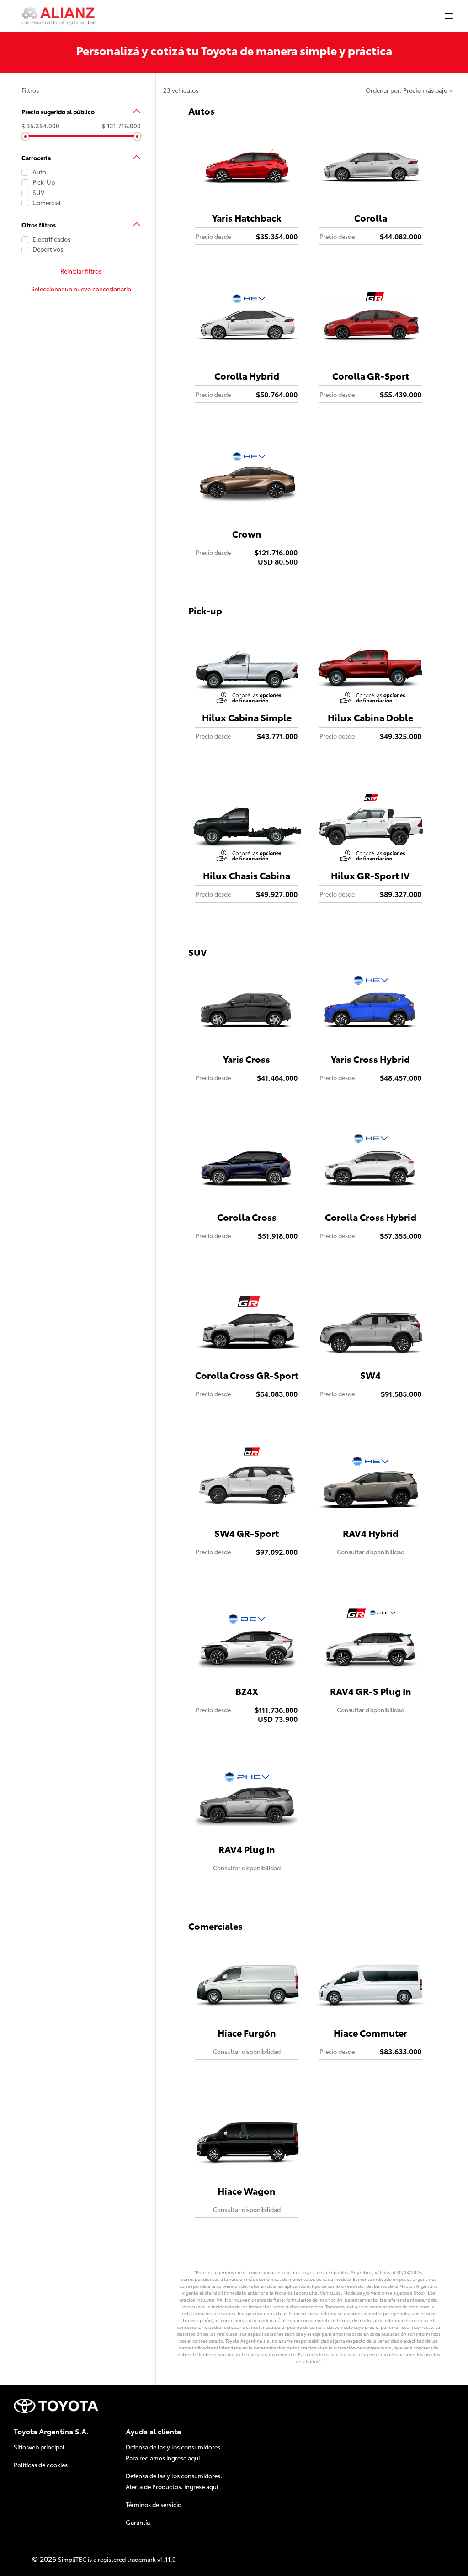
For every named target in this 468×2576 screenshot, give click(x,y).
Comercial (47, 203)
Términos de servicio (154, 2504)
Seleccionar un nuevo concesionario (81, 289)
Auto (39, 172)
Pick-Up (44, 182)
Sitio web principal (39, 2447)
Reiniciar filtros (81, 271)
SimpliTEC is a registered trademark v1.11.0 (117, 2559)
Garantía (138, 2522)
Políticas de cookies (41, 2465)
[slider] (25, 136)
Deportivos (47, 249)
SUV (38, 193)
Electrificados (51, 239)
